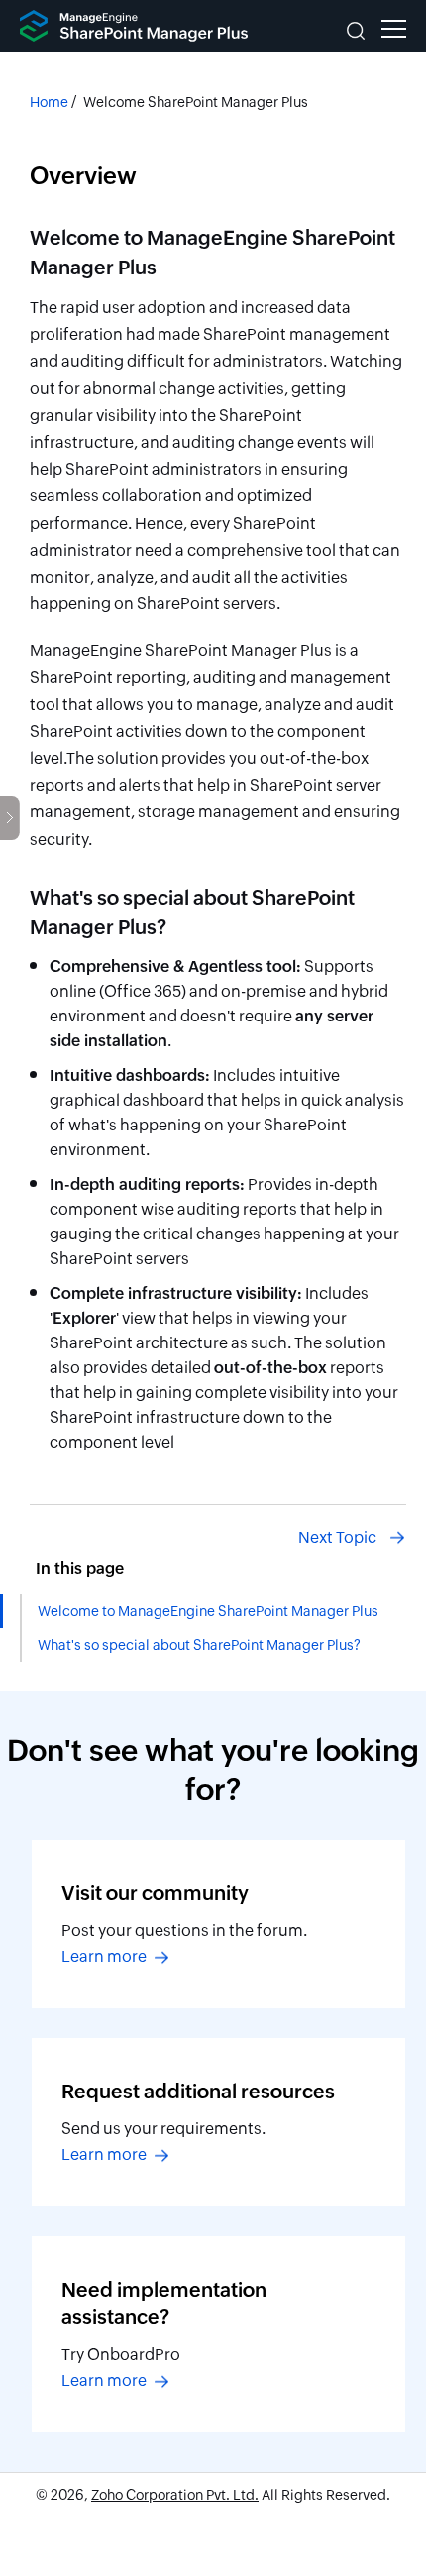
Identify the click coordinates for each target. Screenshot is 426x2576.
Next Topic (337, 1537)
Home (49, 102)
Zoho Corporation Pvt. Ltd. (175, 2495)
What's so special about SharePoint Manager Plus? (199, 1645)
